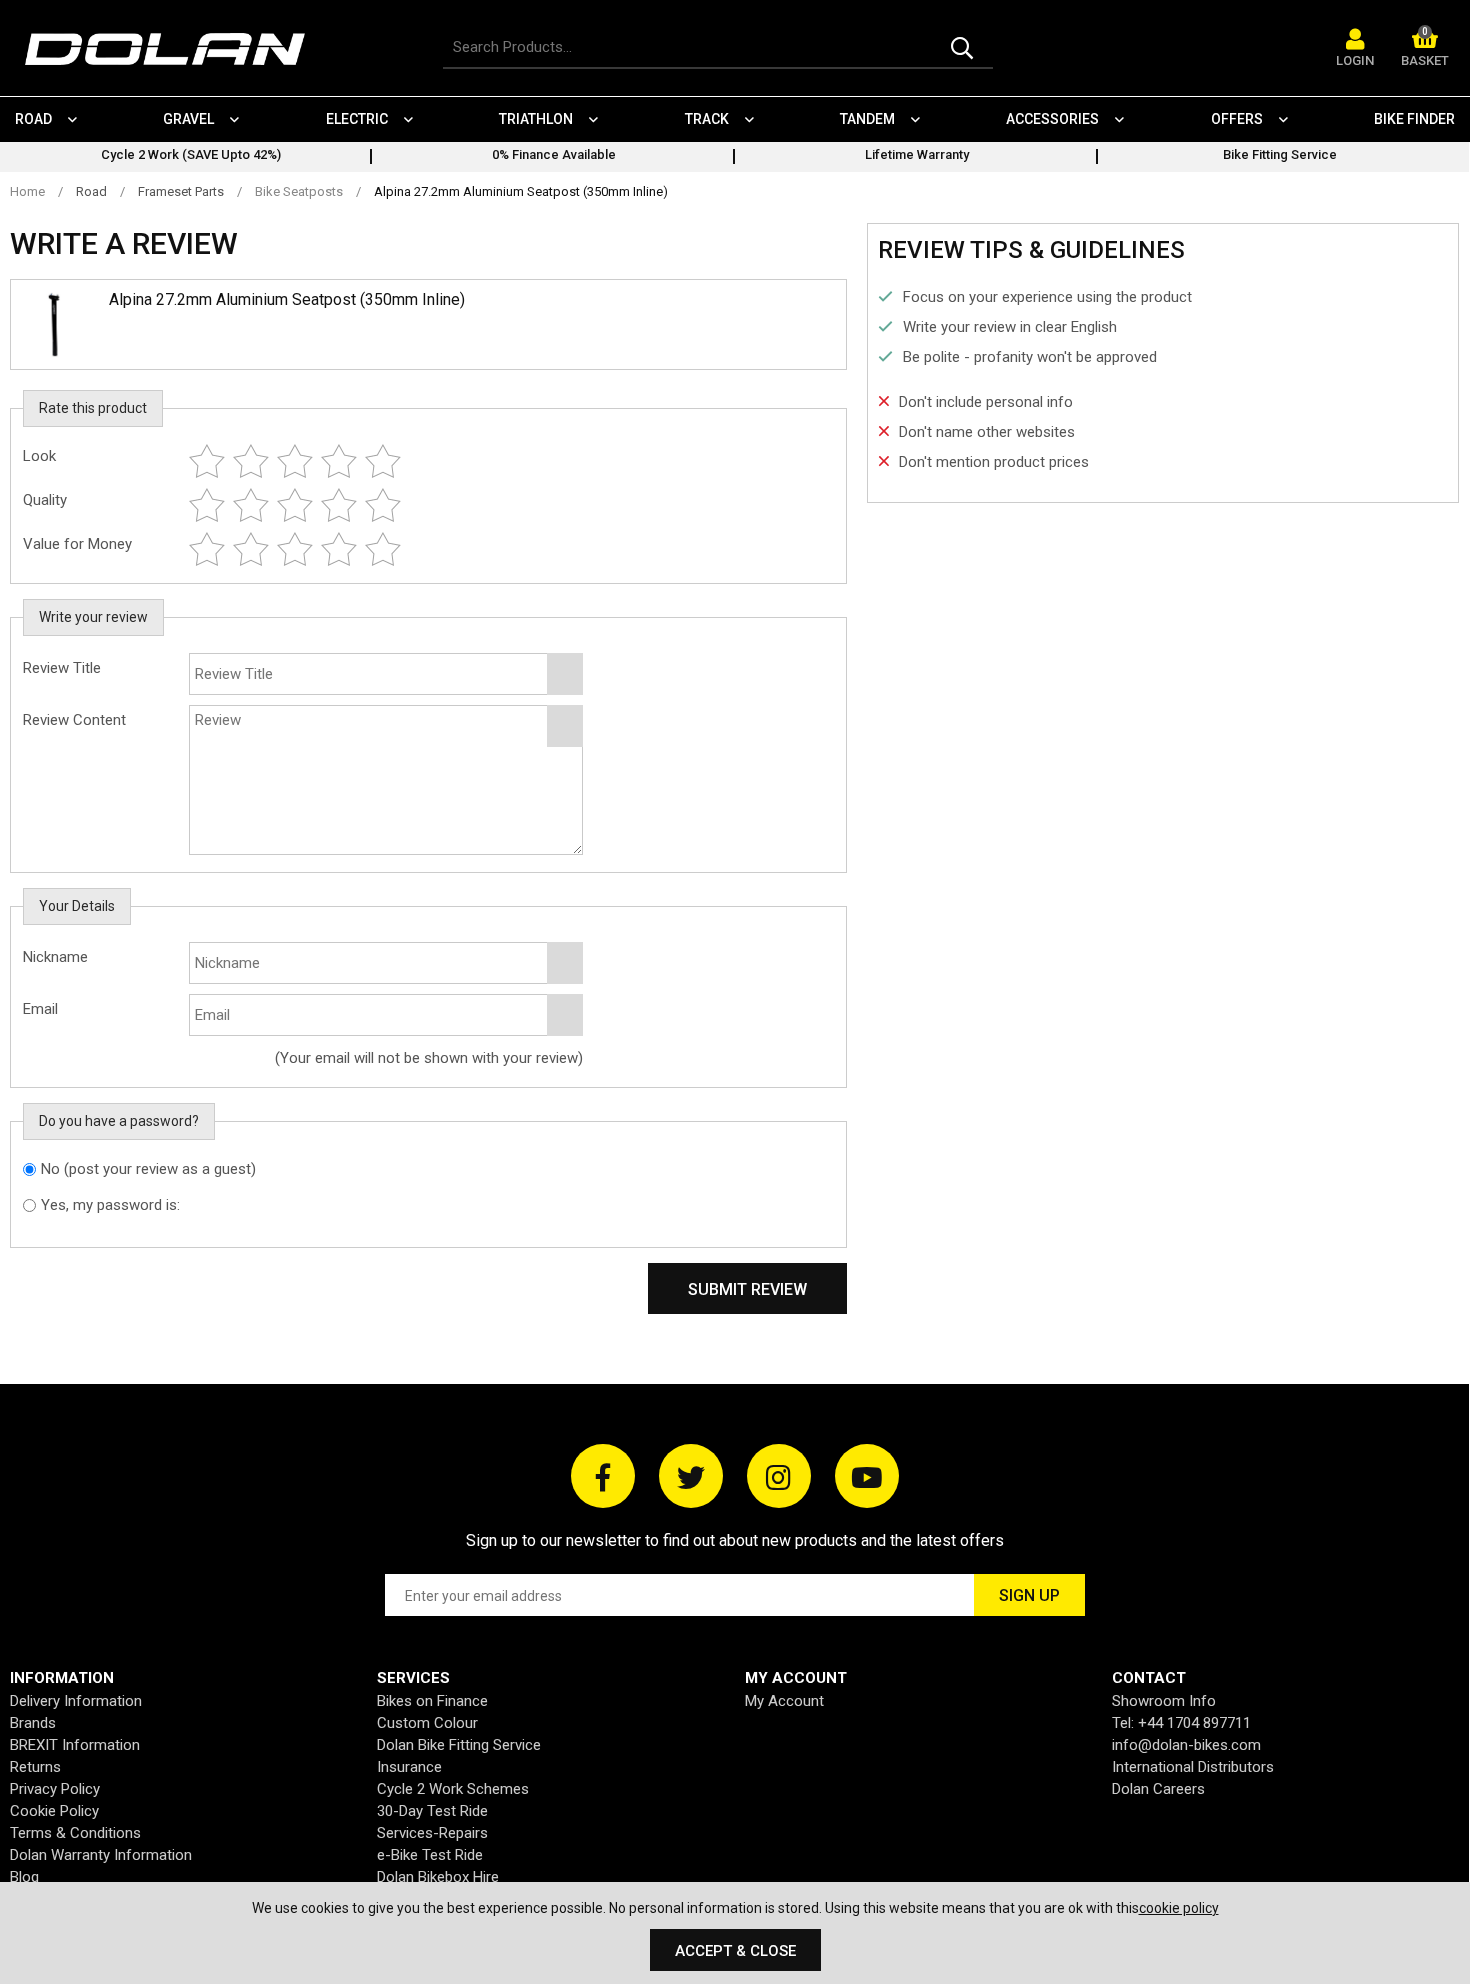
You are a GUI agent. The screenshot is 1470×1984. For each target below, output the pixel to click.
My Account (784, 1701)
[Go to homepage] (175, 49)
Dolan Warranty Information (101, 1855)
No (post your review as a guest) (148, 1169)
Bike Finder (1414, 119)
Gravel (188, 119)
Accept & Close (735, 1951)
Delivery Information (76, 1701)
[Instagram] (779, 1476)
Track (707, 119)
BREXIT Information (75, 1745)
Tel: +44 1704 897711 (1181, 1723)
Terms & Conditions (75, 1833)
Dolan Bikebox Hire (438, 1877)
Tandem (867, 119)
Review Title (62, 668)
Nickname (55, 957)
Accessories (1052, 119)
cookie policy (1179, 1908)
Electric (357, 119)
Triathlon (536, 119)
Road (33, 119)
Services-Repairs (432, 1833)
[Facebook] (603, 1476)
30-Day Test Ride (432, 1811)
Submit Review (747, 1289)
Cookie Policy (54, 1811)
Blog (24, 1877)
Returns (35, 1767)
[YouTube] (867, 1476)
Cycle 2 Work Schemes (453, 1789)
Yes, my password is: (110, 1205)
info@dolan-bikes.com (1186, 1745)
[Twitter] (691, 1476)
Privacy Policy (55, 1789)
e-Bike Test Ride (430, 1855)
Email (40, 1009)
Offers (1237, 119)
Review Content (74, 720)
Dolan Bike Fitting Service (459, 1745)
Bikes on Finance (432, 1701)
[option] (190, 157)
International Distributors (1193, 1767)
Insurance (409, 1767)
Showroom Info (1164, 1701)
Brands (33, 1723)
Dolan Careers (1158, 1789)
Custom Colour (427, 1723)
